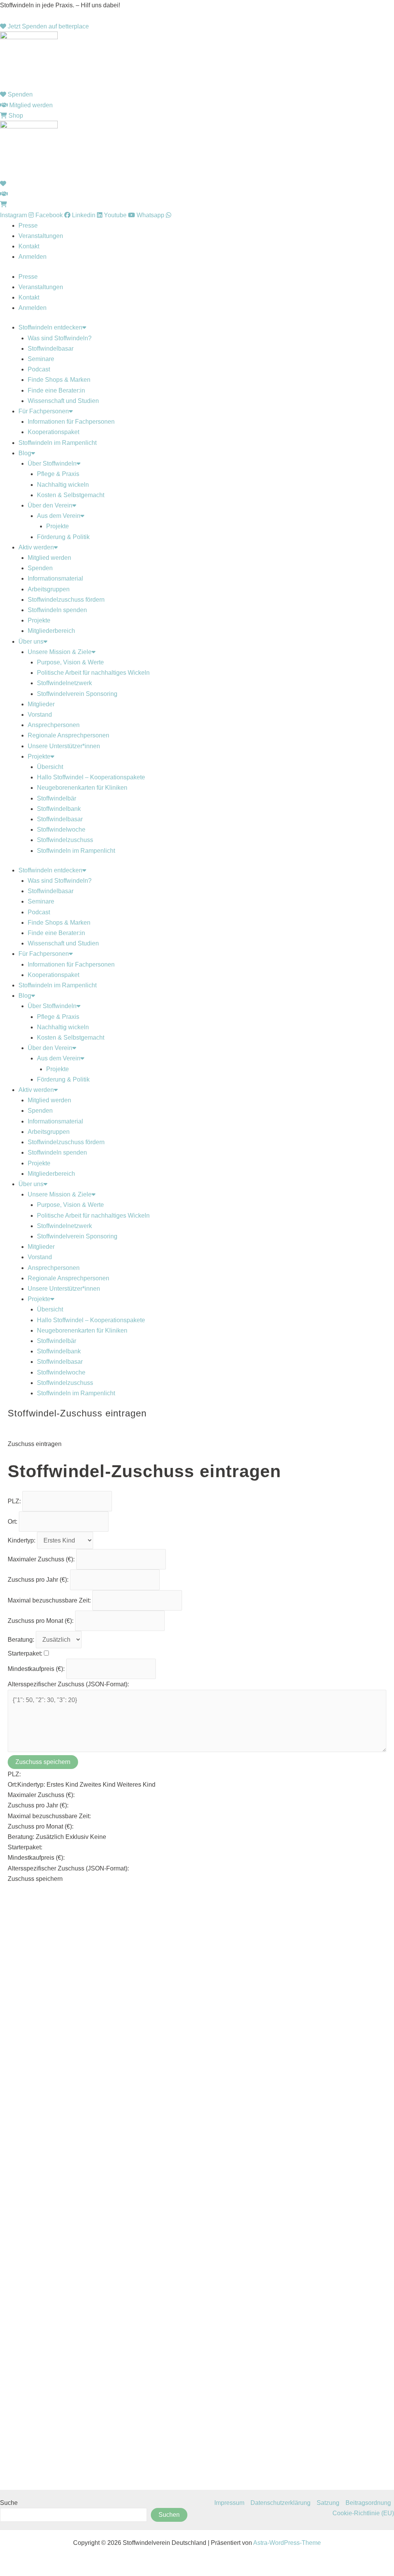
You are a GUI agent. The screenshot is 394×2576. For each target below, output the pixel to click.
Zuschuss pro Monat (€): (41, 1621)
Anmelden (33, 257)
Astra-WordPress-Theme (287, 2543)
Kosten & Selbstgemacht (71, 495)
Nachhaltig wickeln (63, 485)
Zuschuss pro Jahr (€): (39, 1580)
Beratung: (22, 1640)
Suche (9, 2503)
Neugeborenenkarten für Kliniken (82, 788)
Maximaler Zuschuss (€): (42, 1559)
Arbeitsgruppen (49, 589)
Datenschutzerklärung (280, 2503)
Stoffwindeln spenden (57, 610)
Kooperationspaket (53, 432)
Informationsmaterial (55, 578)
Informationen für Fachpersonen (71, 422)
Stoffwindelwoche (61, 830)
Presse (28, 225)
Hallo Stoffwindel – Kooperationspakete (91, 777)
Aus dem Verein (59, 516)
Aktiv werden (36, 547)
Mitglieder (41, 704)
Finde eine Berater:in (56, 390)
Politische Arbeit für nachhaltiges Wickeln (93, 673)
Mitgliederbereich (51, 631)
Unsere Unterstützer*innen (64, 746)
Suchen (169, 2515)
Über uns (31, 642)
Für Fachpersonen (44, 411)
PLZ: (15, 1501)
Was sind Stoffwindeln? (60, 338)
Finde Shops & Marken (59, 380)
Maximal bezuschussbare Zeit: (50, 1600)
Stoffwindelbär (57, 798)
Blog (25, 453)
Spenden (40, 568)
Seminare (41, 359)
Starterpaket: (26, 1653)
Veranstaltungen (41, 236)
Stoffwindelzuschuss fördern (66, 600)
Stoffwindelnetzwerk (64, 683)
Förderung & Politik (63, 537)
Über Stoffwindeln (52, 463)
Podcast (39, 369)
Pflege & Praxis (58, 474)
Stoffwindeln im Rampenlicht (58, 443)
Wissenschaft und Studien (63, 401)
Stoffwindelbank (59, 809)
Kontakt (29, 246)
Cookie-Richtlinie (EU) (363, 2513)
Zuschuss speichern (43, 1762)
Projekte (58, 526)
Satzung (328, 2503)
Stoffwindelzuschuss (65, 840)
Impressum (229, 2503)
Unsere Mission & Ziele (60, 652)
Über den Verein (50, 505)
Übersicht (50, 767)
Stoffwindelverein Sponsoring (77, 694)
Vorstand (40, 715)
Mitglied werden (49, 558)
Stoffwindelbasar (51, 349)
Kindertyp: (22, 1540)
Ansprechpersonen (54, 725)
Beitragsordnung (368, 2503)
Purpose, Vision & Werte (70, 662)
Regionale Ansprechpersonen (68, 735)
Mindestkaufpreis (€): (37, 1669)
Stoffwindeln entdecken (50, 327)
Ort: (13, 1522)
